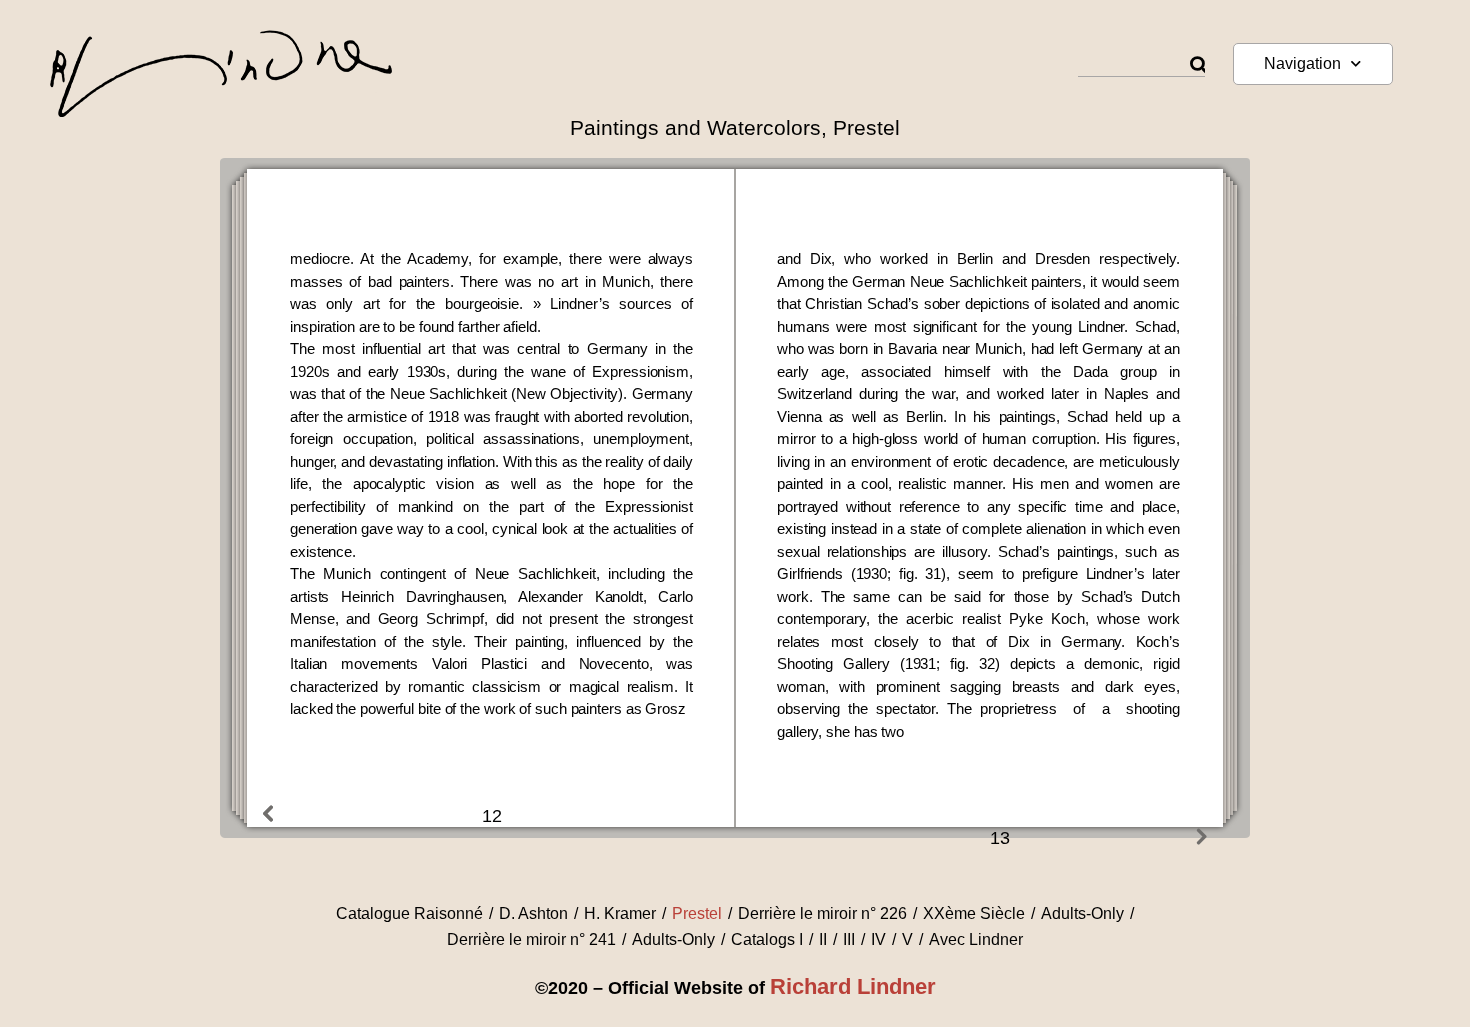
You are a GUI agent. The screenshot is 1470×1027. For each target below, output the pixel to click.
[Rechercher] (1198, 65)
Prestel (697, 913)
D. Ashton (533, 913)
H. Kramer (620, 913)
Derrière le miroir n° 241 (531, 939)
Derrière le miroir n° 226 (822, 913)
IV (878, 939)
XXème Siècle (974, 913)
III (849, 939)
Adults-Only (1082, 913)
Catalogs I (767, 939)
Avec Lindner (976, 939)
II (823, 939)
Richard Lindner (853, 986)
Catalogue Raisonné (409, 913)
